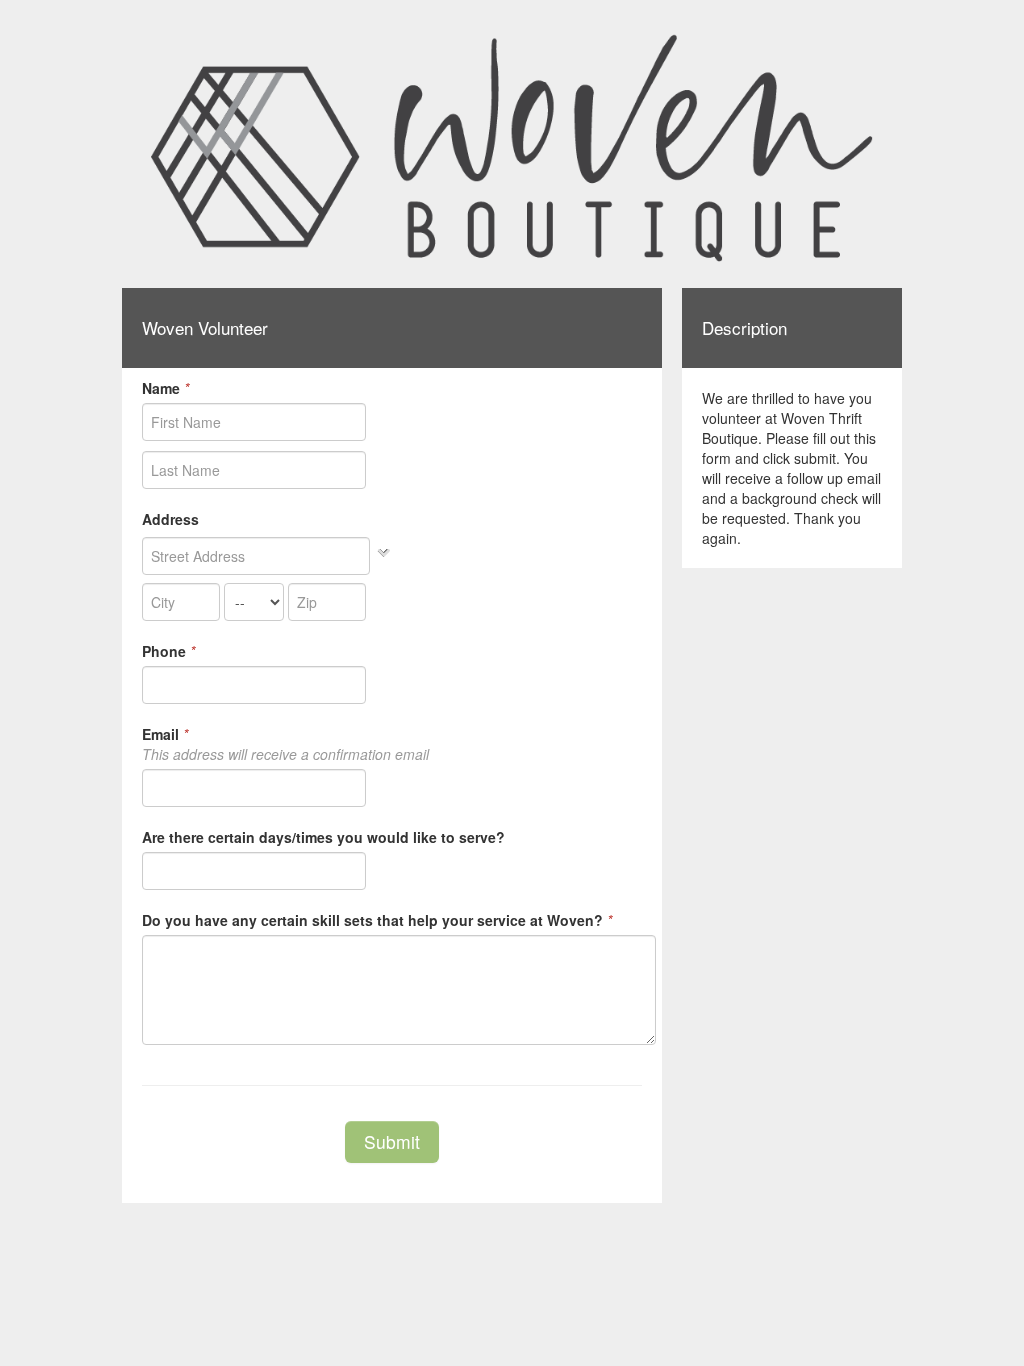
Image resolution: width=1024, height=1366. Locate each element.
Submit (392, 1141)
